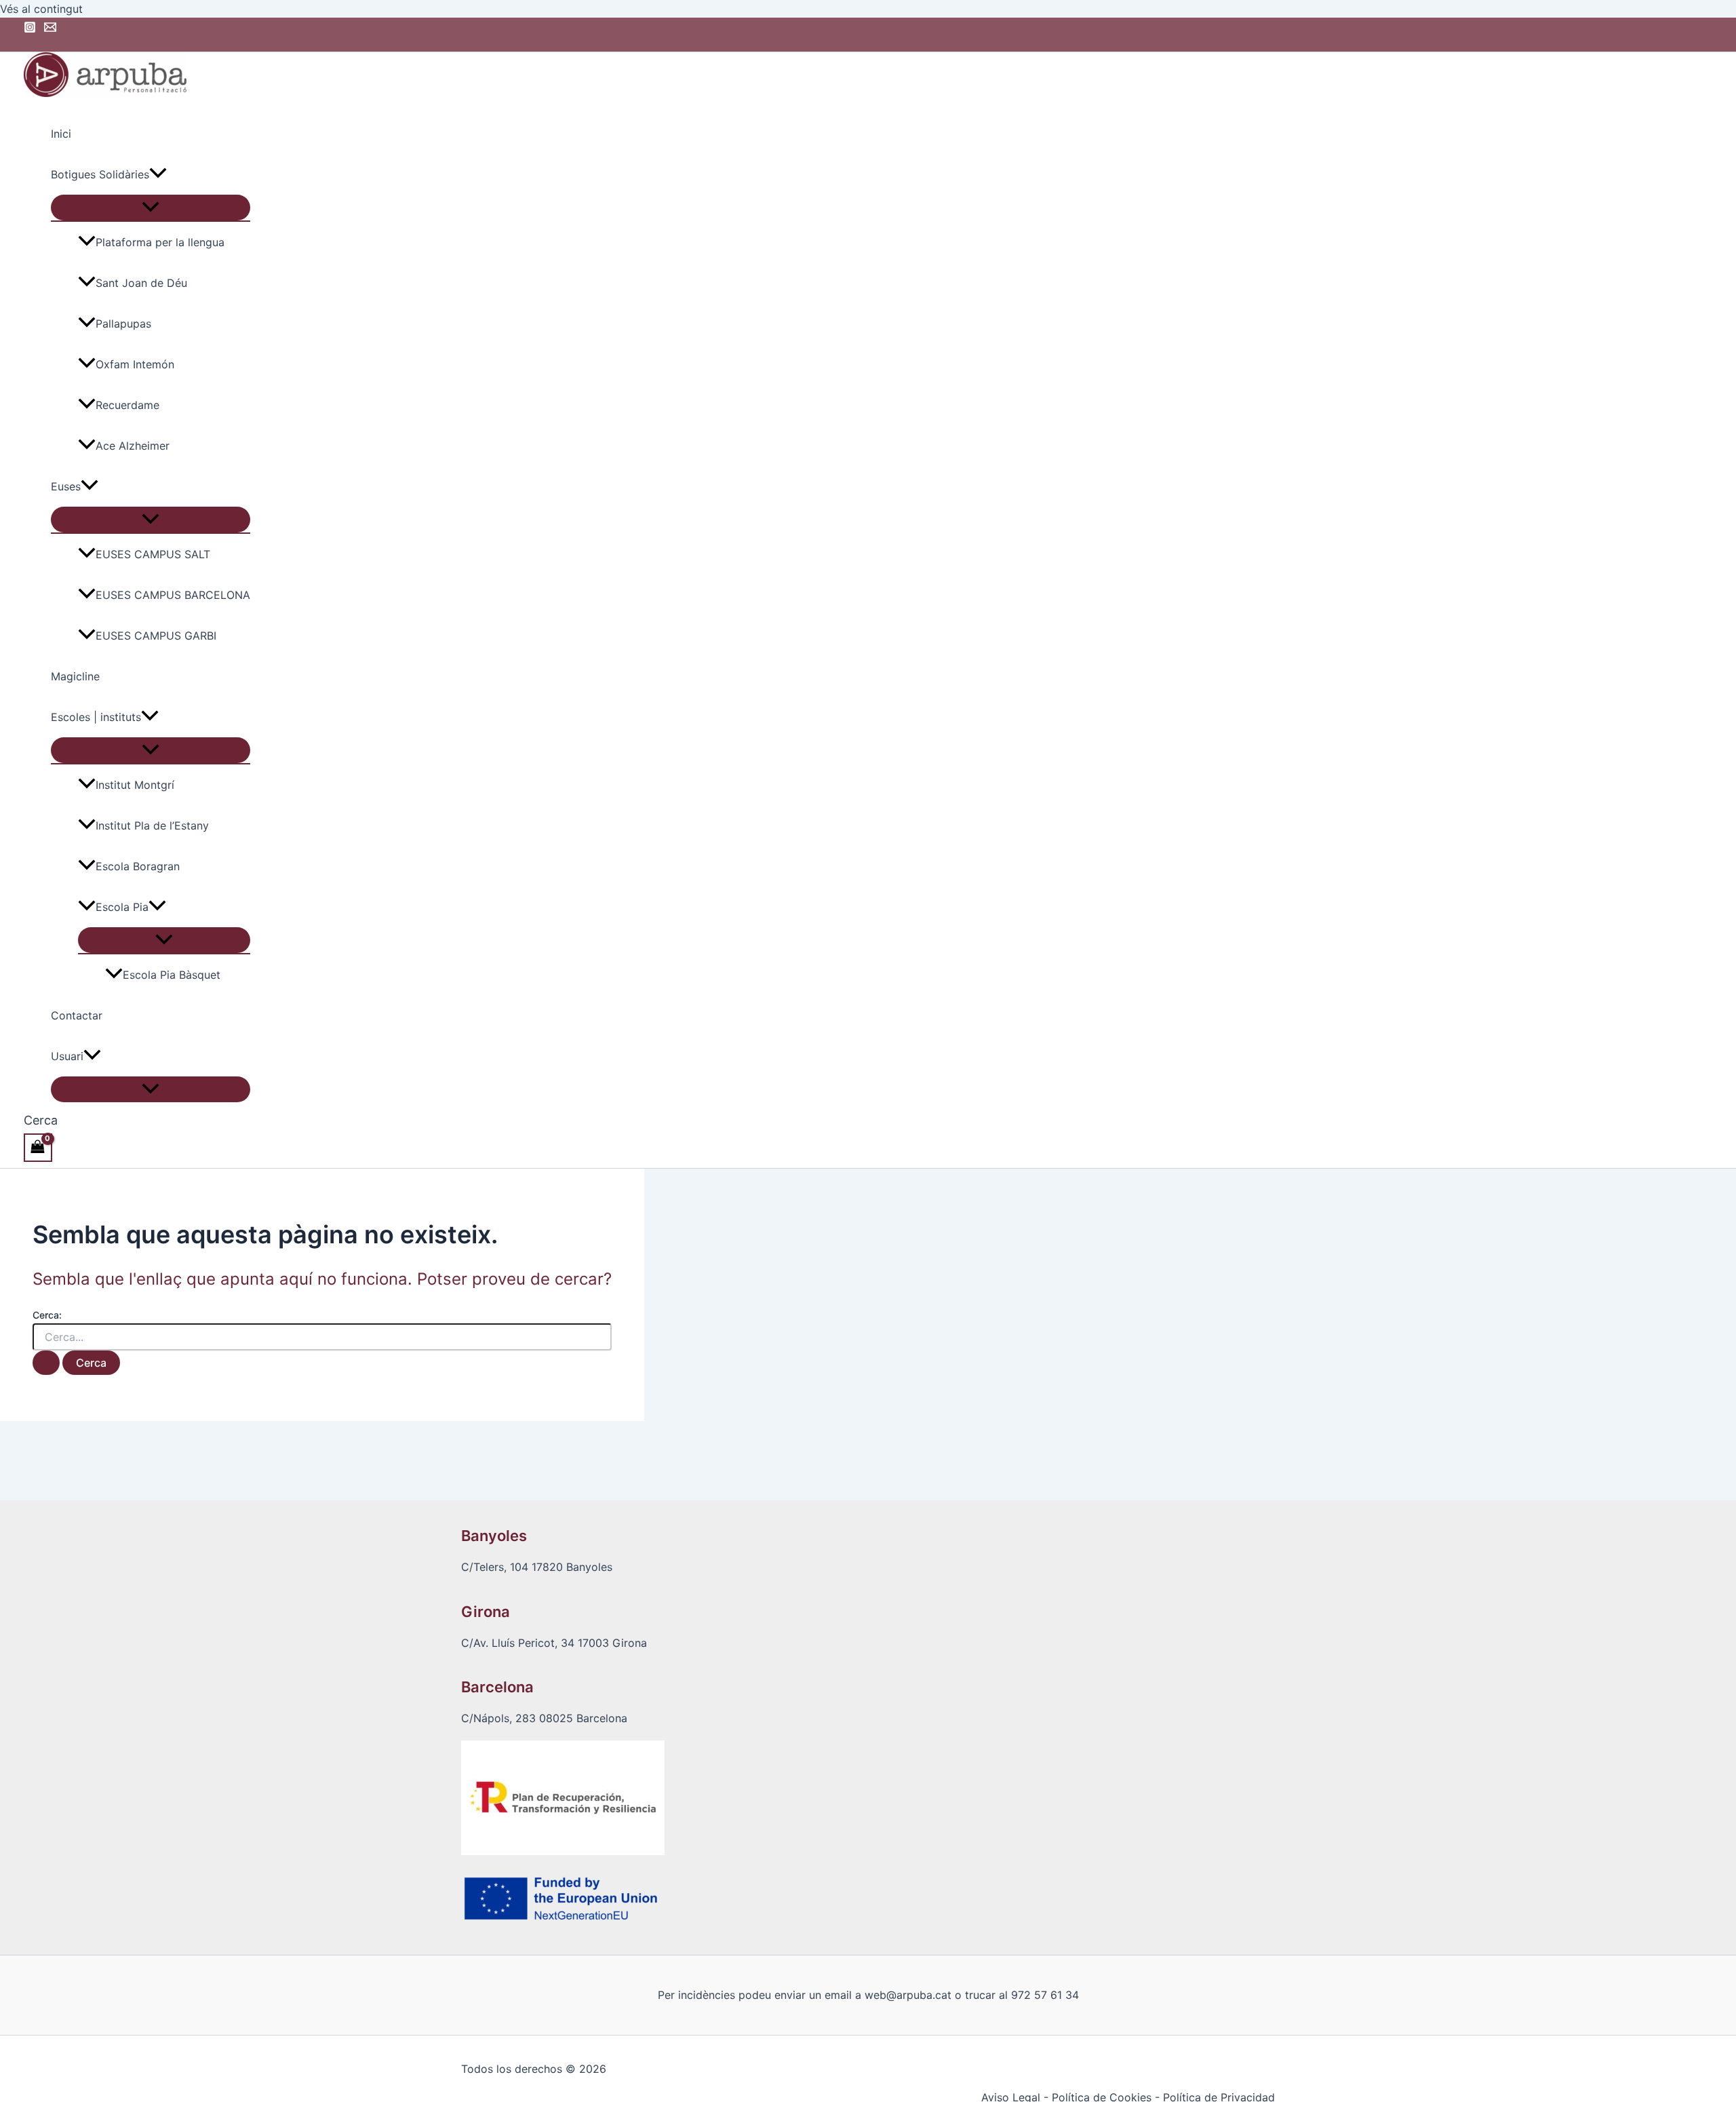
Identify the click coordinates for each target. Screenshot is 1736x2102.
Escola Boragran (138, 866)
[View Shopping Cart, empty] (38, 1147)
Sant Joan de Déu (141, 283)
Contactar (77, 1015)
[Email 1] (50, 29)
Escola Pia (122, 907)
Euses (66, 486)
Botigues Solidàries (100, 174)
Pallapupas (123, 324)
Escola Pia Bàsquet (172, 975)
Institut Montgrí (135, 785)
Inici (61, 134)
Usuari (67, 1056)
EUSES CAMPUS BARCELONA (173, 595)
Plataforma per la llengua (160, 242)
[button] (158, 174)
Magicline (75, 676)
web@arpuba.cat (908, 1995)
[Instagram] (30, 29)
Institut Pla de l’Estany (152, 825)
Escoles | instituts (96, 717)
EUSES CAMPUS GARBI (156, 636)
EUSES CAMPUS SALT (153, 554)
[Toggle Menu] (151, 208)
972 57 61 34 (1045, 1995)
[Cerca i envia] (46, 1363)
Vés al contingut (41, 9)
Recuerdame (127, 405)
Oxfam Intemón (135, 364)
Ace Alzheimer (133, 446)
